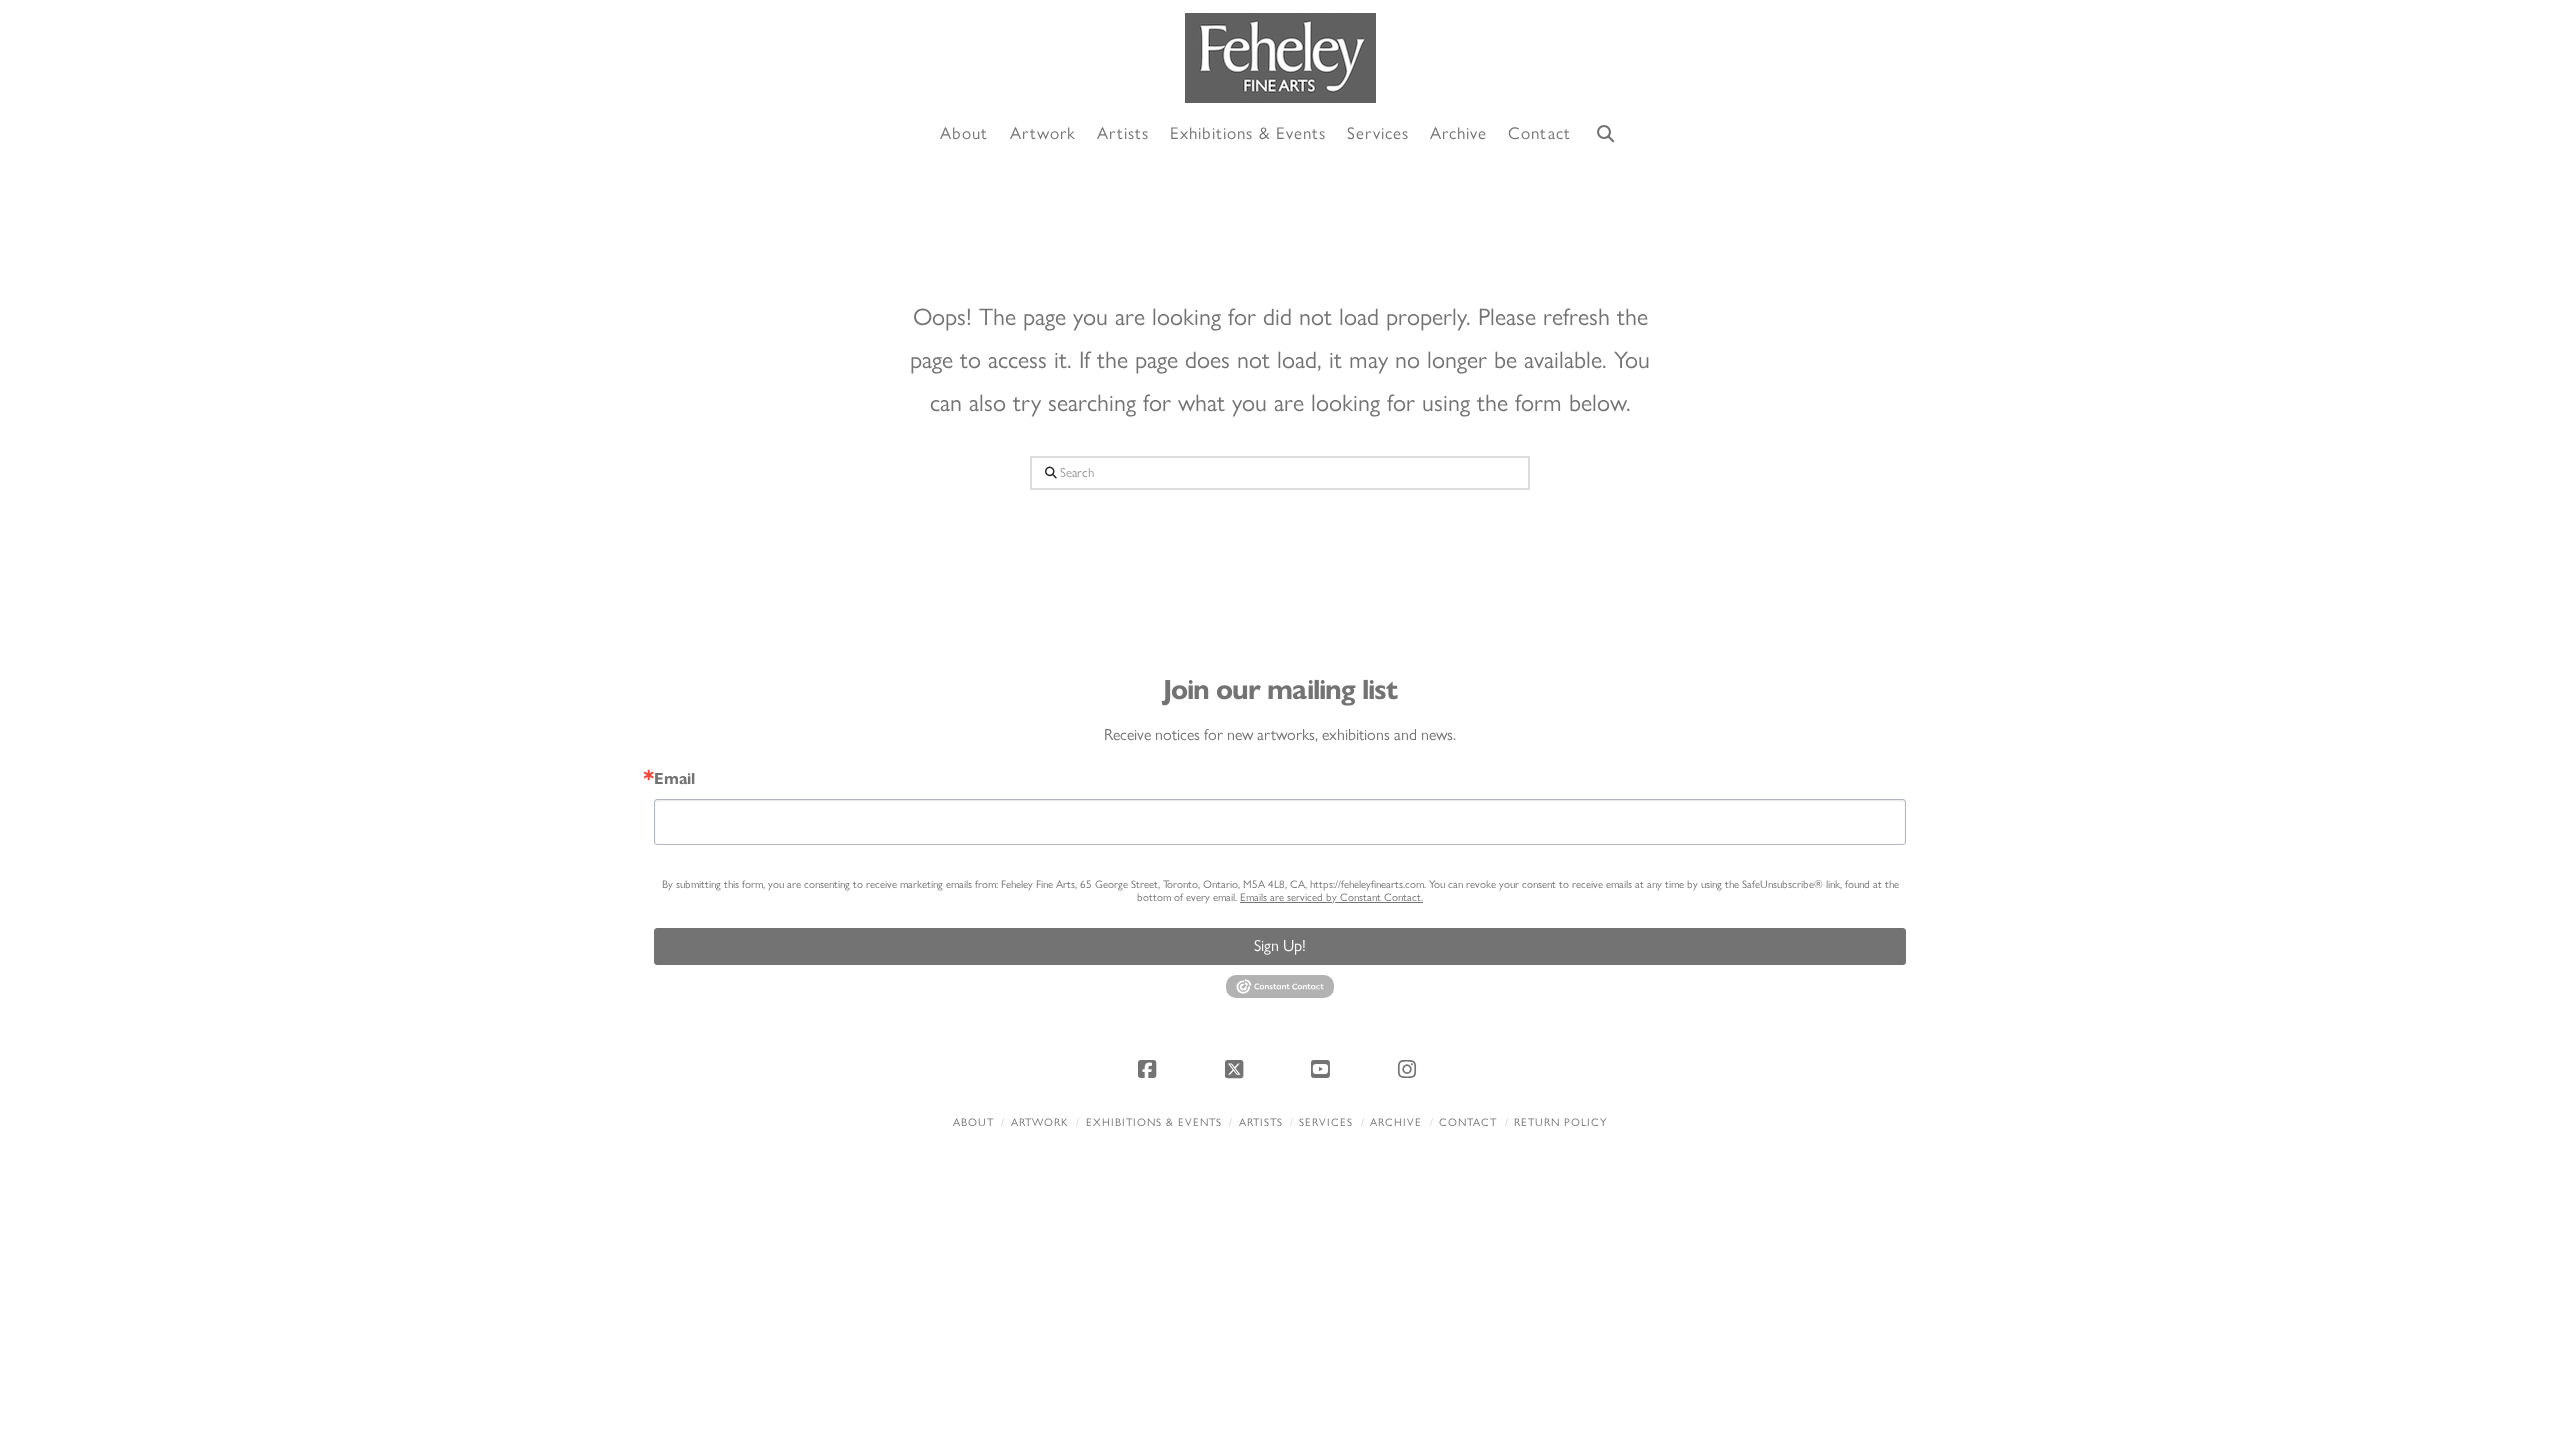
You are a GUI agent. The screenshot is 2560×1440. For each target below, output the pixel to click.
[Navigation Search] (1606, 134)
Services (1326, 1122)
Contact (1468, 1122)
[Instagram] (1410, 1069)
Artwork (1040, 1122)
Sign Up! (1280, 945)
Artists (1261, 1122)
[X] (1237, 1069)
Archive (1396, 1122)
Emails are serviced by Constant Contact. (1331, 897)
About (973, 1122)
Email (674, 779)
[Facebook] (1150, 1069)
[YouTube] (1323, 1069)
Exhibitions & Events (1154, 1122)
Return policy (1560, 1122)
